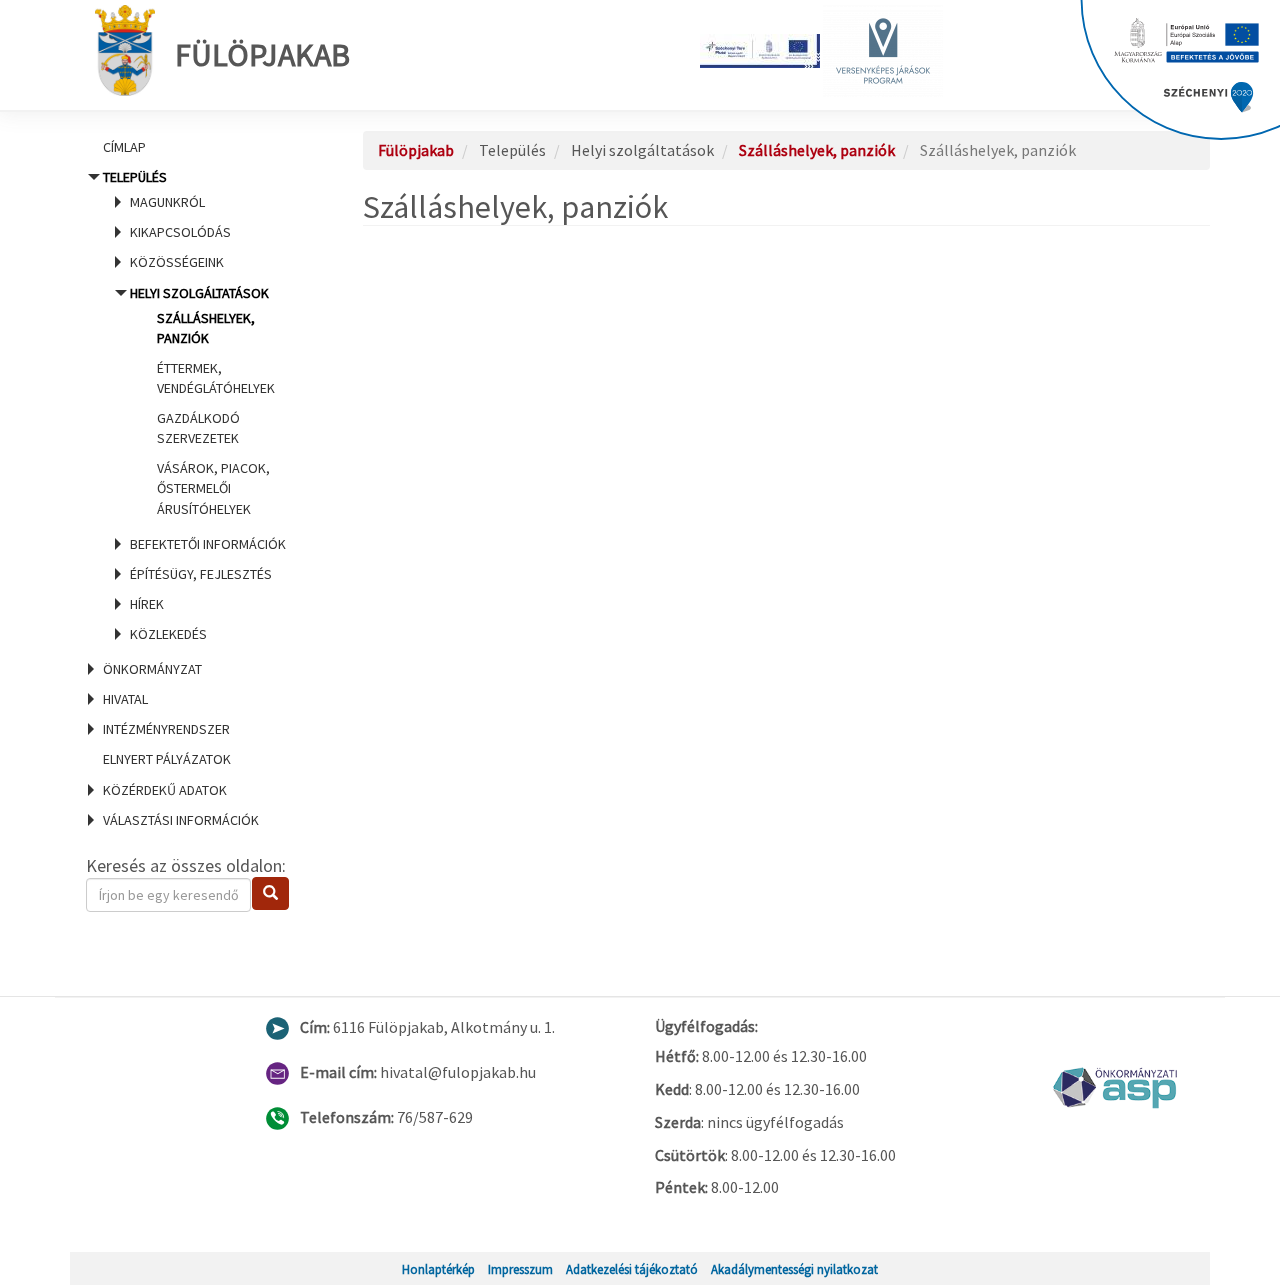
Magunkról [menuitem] (167, 202)
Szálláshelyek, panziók (817, 150)
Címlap (124, 147)
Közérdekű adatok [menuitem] (165, 790)
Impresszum (520, 1269)
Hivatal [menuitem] (125, 699)
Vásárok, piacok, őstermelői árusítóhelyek (213, 488)
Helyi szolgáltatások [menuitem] (202, 401)
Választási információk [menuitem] (181, 820)
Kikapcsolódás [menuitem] (180, 232)
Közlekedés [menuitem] (168, 634)
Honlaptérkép (438, 1269)
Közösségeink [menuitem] (177, 262)
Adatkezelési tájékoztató (632, 1269)
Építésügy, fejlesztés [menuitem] (201, 574)
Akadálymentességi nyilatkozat (794, 1269)
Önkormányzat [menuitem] (152, 669)
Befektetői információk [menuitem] (208, 544)
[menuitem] (200, 147)
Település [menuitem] (194, 405)
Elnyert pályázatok (167, 759)
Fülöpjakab (262, 55)
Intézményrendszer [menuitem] (166, 729)
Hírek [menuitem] (147, 604)
